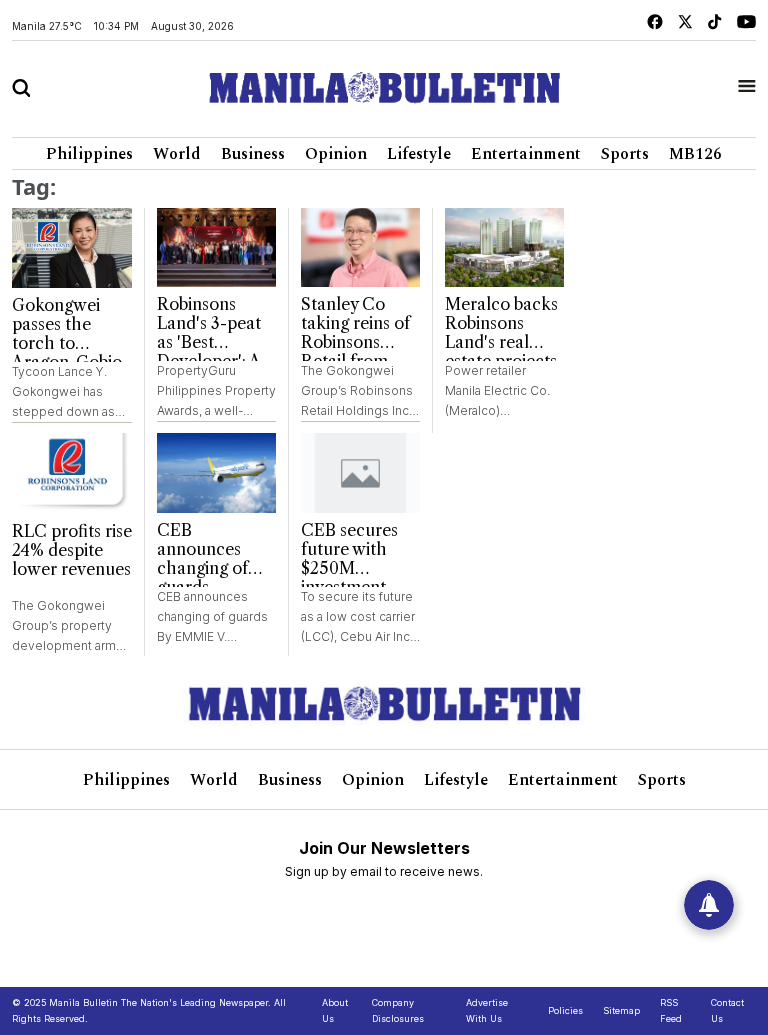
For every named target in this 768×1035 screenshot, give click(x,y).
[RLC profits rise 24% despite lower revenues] (72, 473)
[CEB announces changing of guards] (216, 473)
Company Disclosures (398, 1010)
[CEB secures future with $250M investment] (360, 473)
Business (253, 154)
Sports (625, 154)
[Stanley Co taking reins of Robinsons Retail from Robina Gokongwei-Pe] (360, 248)
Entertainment (526, 154)
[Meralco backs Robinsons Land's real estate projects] (504, 248)
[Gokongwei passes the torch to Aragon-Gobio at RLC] (72, 248)
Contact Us (727, 1010)
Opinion (336, 154)
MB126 (695, 154)
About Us (335, 1010)
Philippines (89, 154)
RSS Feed (671, 1010)
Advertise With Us (487, 1010)
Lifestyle (419, 154)
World (177, 154)
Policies (565, 1010)
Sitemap (621, 1010)
